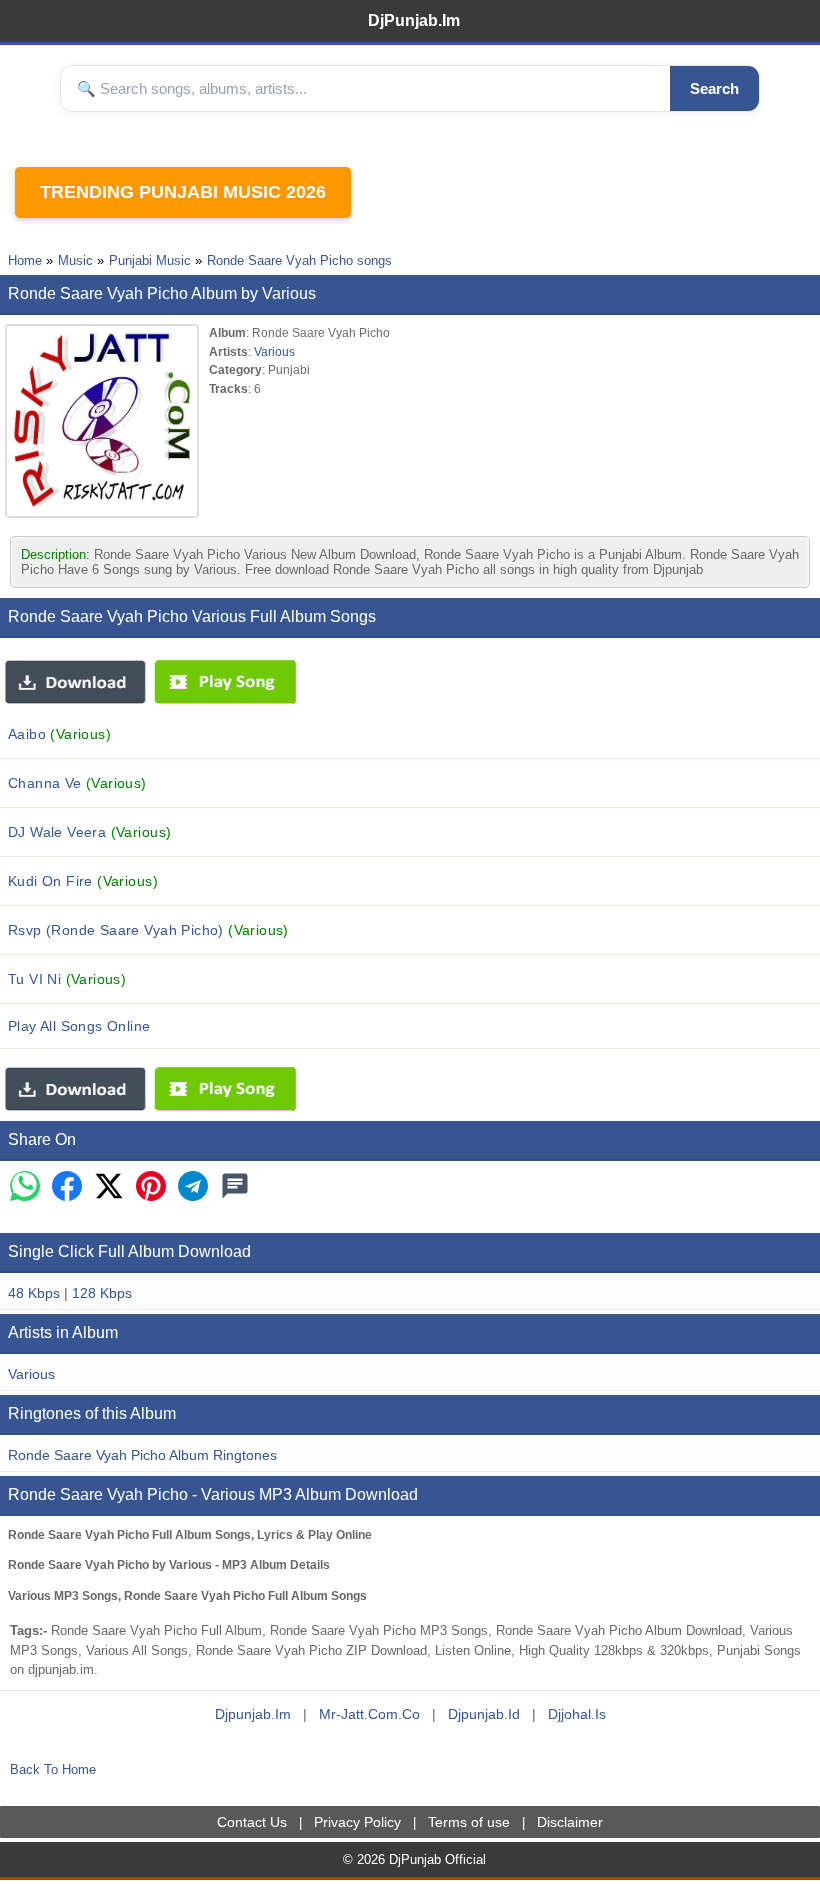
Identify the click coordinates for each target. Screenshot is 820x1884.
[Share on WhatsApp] (25, 1187)
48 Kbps (34, 1293)
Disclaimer (570, 1822)
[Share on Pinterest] (151, 1187)
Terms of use (469, 1822)
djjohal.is (577, 1714)
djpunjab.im (253, 1714)
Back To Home (53, 1769)
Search (714, 88)
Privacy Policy (357, 1822)
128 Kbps (102, 1293)
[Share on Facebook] (67, 1187)
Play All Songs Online (79, 1026)
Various (274, 351)
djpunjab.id (484, 1714)
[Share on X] (109, 1187)
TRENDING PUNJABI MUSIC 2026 (183, 192)
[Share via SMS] (235, 1187)
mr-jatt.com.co (369, 1714)
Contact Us (252, 1822)
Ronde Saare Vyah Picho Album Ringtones (142, 1455)
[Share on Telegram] (193, 1187)
